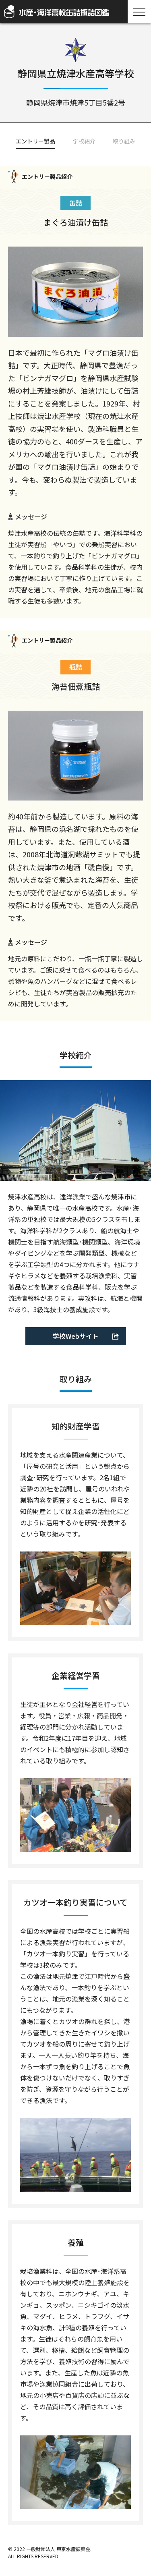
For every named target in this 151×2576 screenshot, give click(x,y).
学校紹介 (84, 141)
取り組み (124, 141)
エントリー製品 (35, 141)
